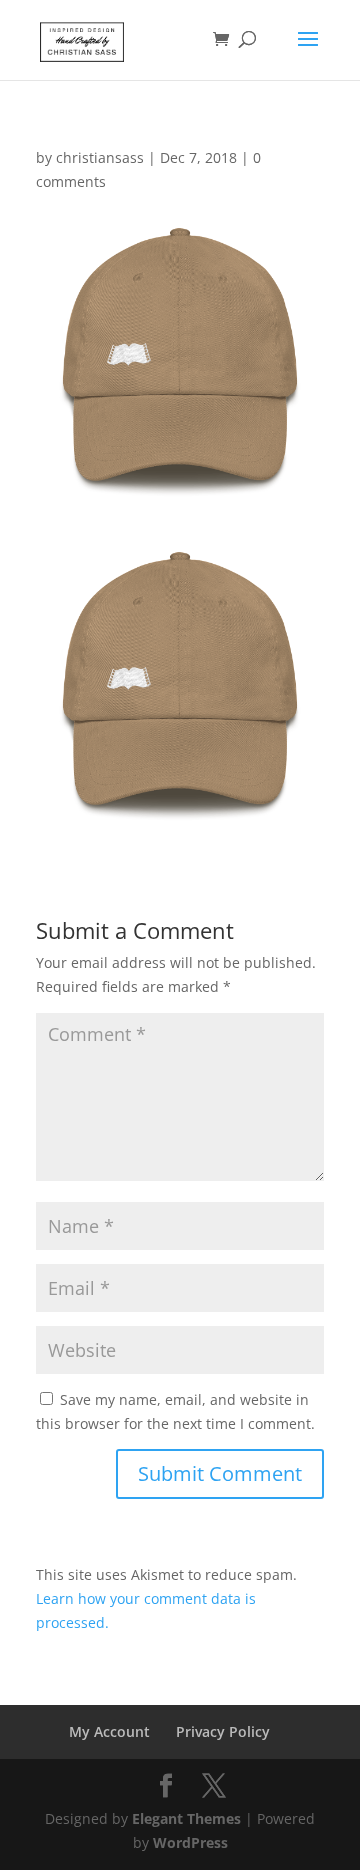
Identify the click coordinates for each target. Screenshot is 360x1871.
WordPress (190, 1842)
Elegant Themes (186, 1818)
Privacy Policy (223, 1731)
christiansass (100, 157)
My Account (109, 1731)
